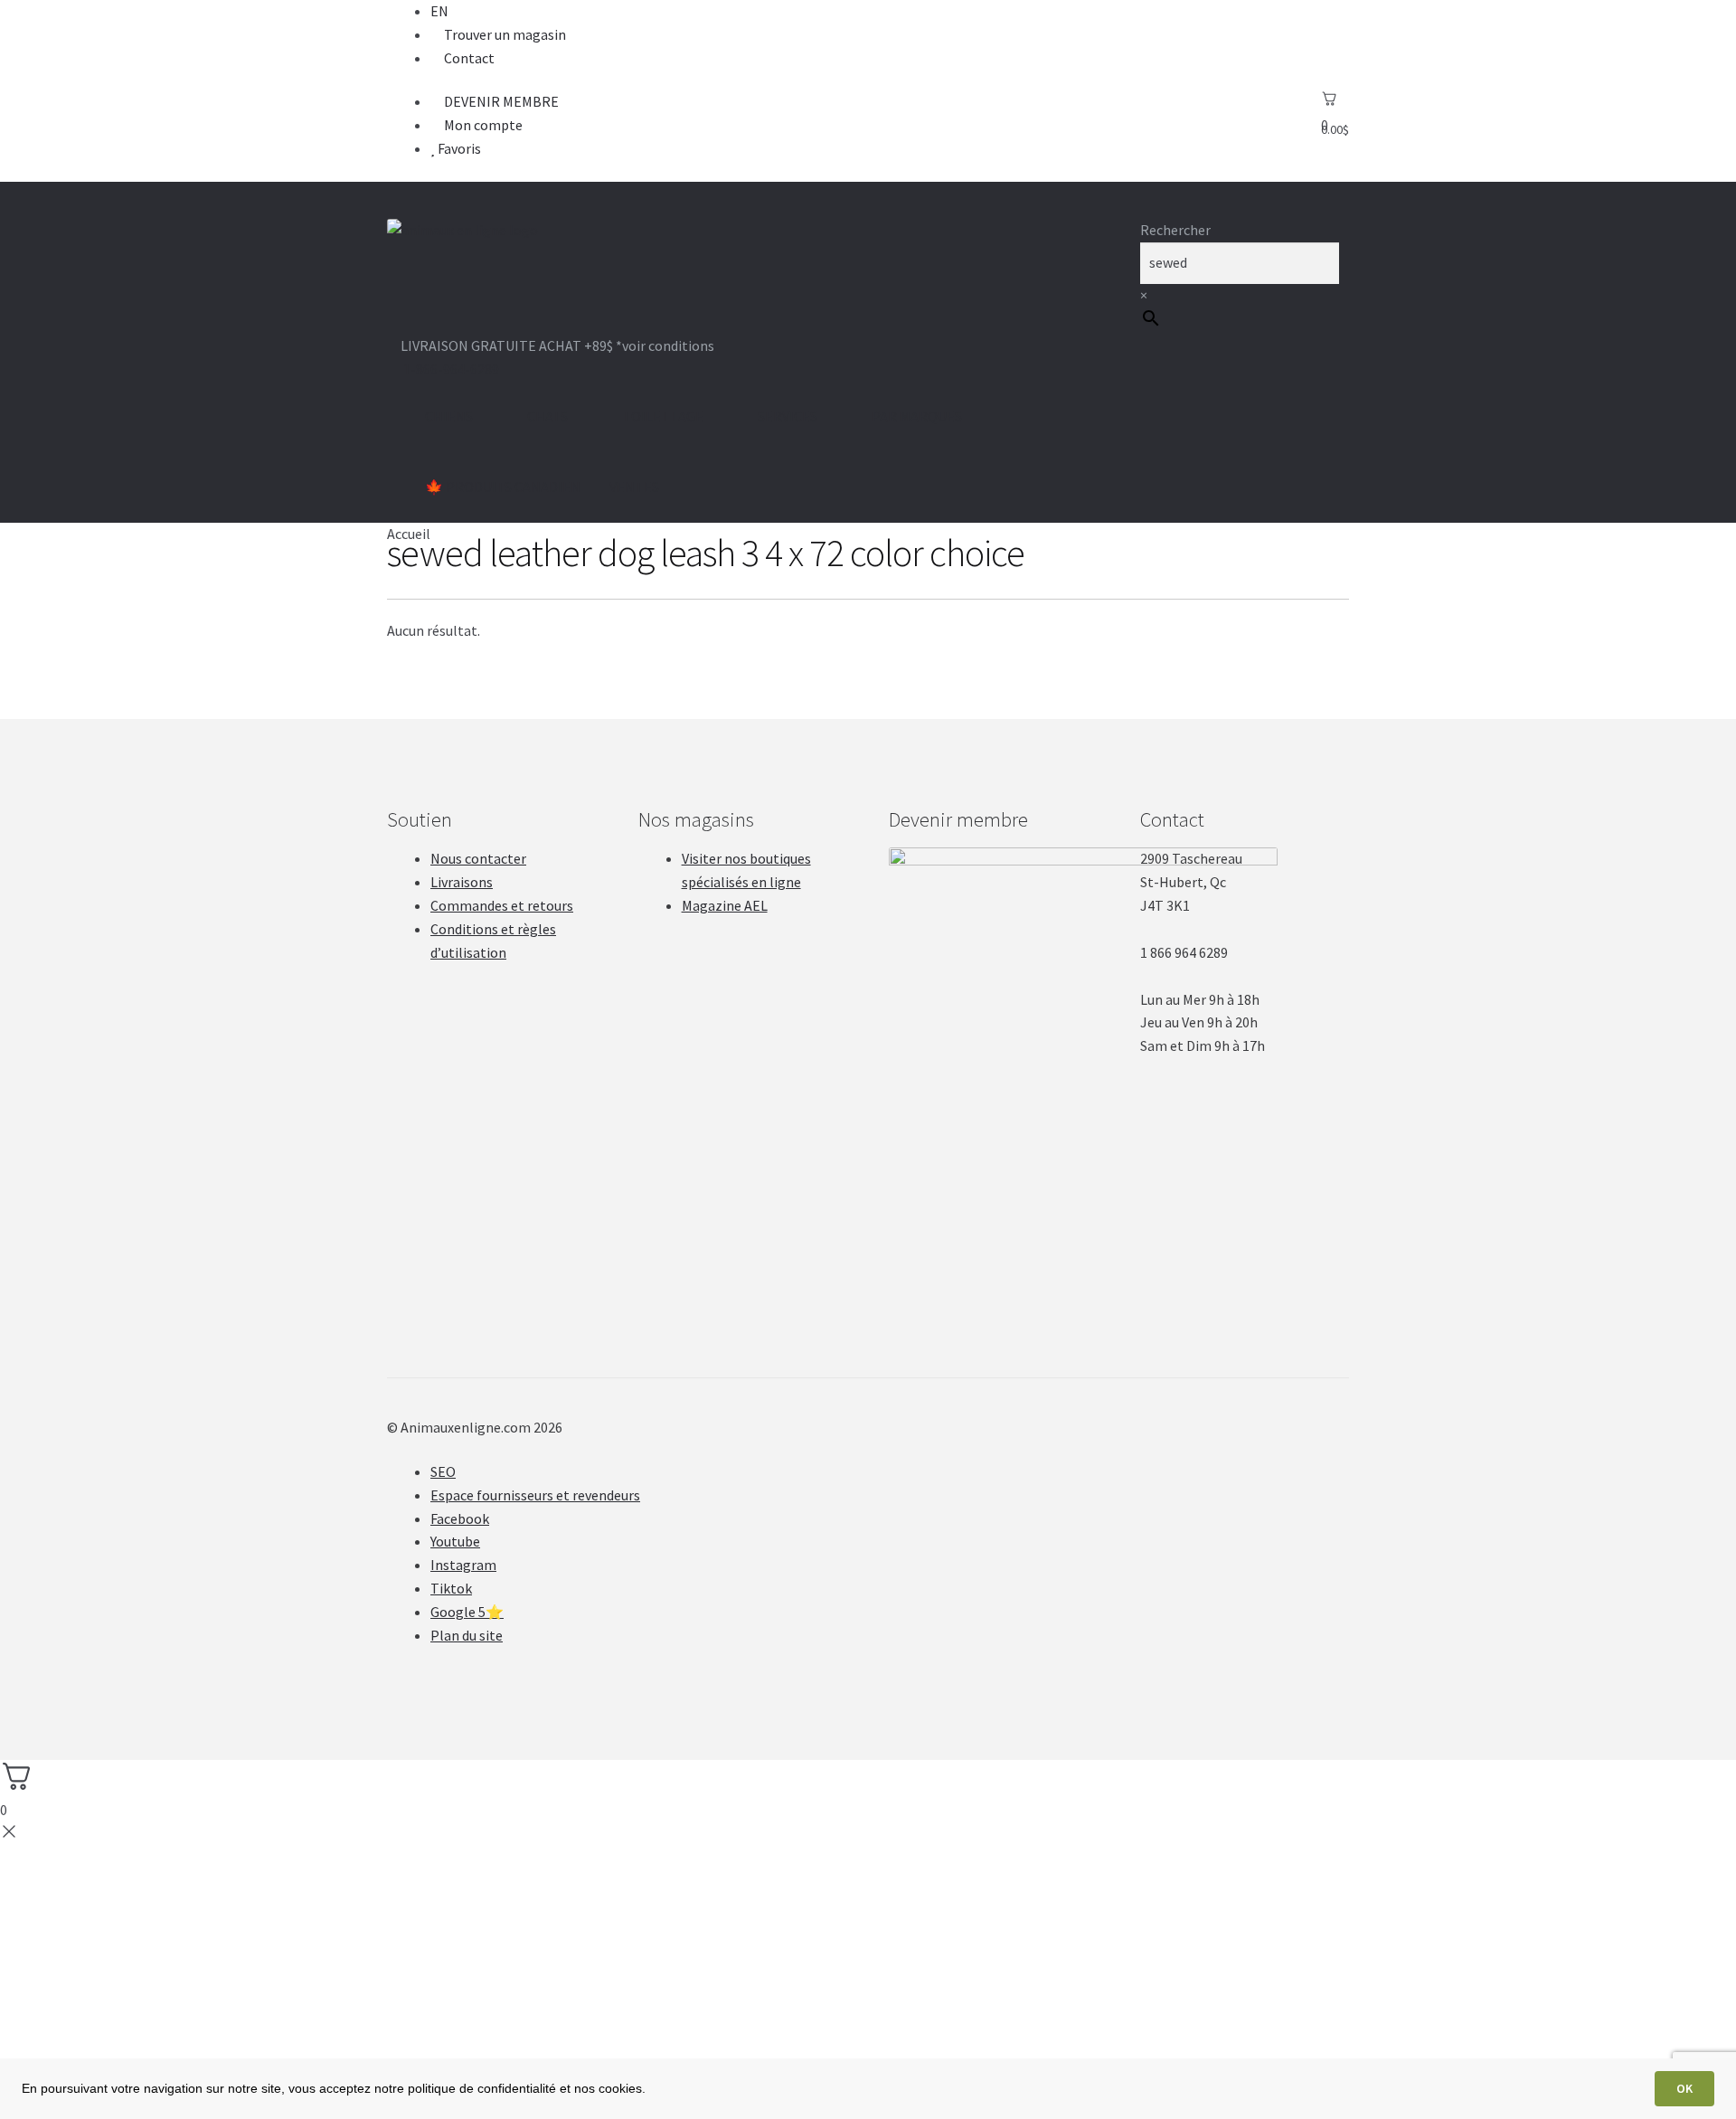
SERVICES (788, 416)
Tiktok (451, 1588)
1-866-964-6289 (451, 369)
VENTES (634, 487)
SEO (443, 1471)
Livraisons (462, 882)
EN (439, 11)
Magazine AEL (725, 905)
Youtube (455, 1541)
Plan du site (467, 1635)
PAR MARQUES (917, 416)
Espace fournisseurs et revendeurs (535, 1495)
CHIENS (449, 416)
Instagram (463, 1565)
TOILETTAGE (663, 416)
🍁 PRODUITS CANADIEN (503, 487)
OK (1684, 2088)
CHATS (547, 416)
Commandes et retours (502, 905)
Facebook (460, 1518)
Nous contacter (478, 858)
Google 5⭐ (467, 1612)
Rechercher (1175, 230)
